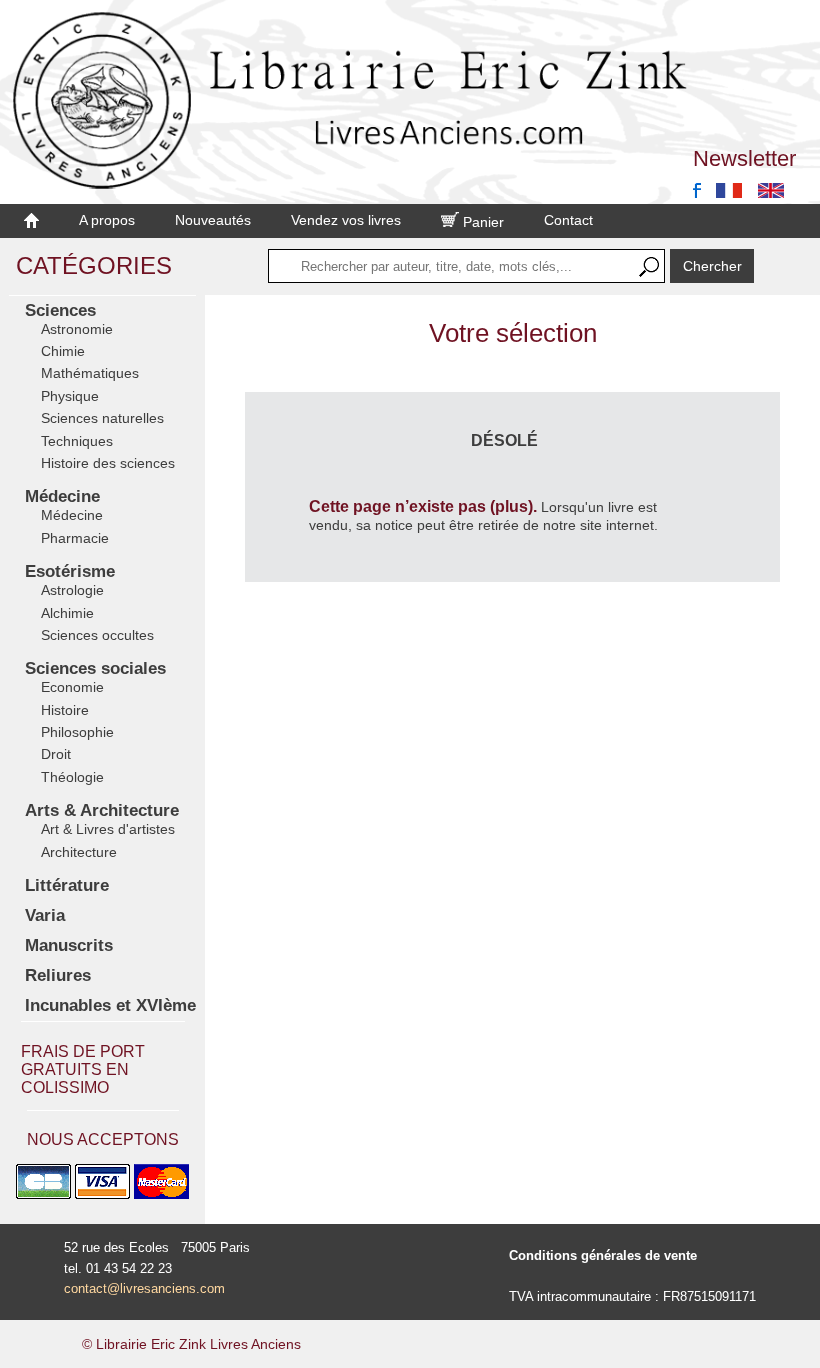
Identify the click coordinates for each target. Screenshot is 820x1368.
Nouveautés (213, 220)
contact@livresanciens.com (144, 1288)
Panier (481, 222)
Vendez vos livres (346, 220)
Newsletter (744, 158)
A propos (107, 220)
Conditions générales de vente (603, 1255)
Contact (568, 220)
